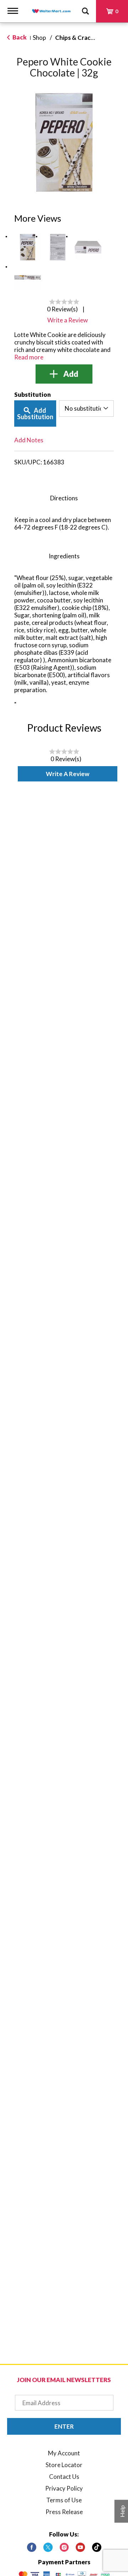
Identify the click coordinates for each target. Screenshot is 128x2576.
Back (19, 37)
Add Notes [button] (29, 440)
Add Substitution (35, 413)
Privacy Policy (64, 2488)
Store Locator (64, 2465)
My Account (64, 2453)
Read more (29, 357)
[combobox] (86, 409)
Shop (39, 38)
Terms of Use (64, 2500)
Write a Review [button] (68, 320)
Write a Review (68, 774)
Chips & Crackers (79, 38)
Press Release (64, 2512)
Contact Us (64, 2477)
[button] (28, 247)
